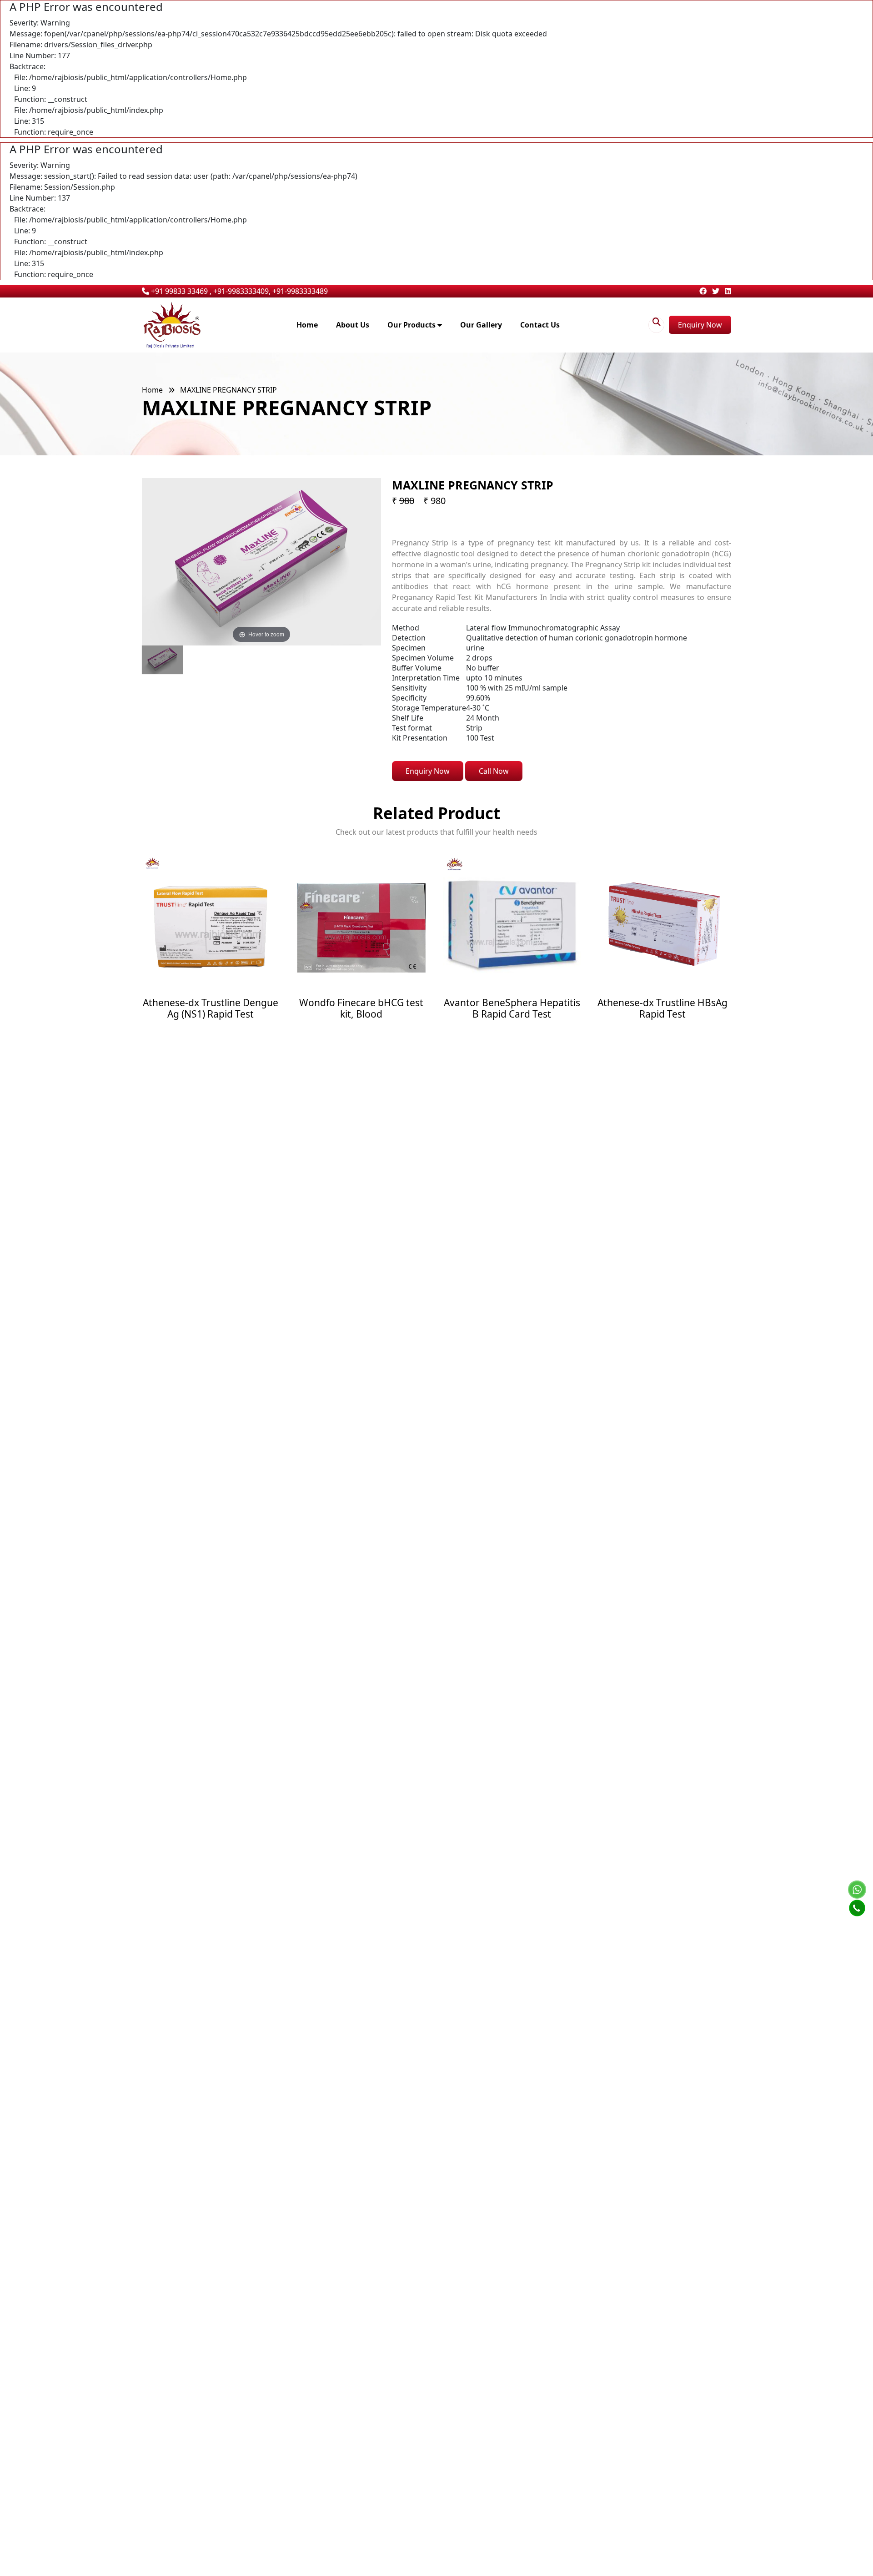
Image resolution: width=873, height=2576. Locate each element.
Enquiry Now (700, 325)
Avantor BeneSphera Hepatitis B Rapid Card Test (361, 1008)
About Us (353, 325)
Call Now (494, 771)
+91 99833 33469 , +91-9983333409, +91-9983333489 (238, 291)
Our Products (412, 325)
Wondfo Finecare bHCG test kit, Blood (211, 1008)
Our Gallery (481, 325)
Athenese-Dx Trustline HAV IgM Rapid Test (663, 1008)
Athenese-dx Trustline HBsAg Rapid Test (512, 1008)
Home (307, 325)
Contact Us (540, 325)
